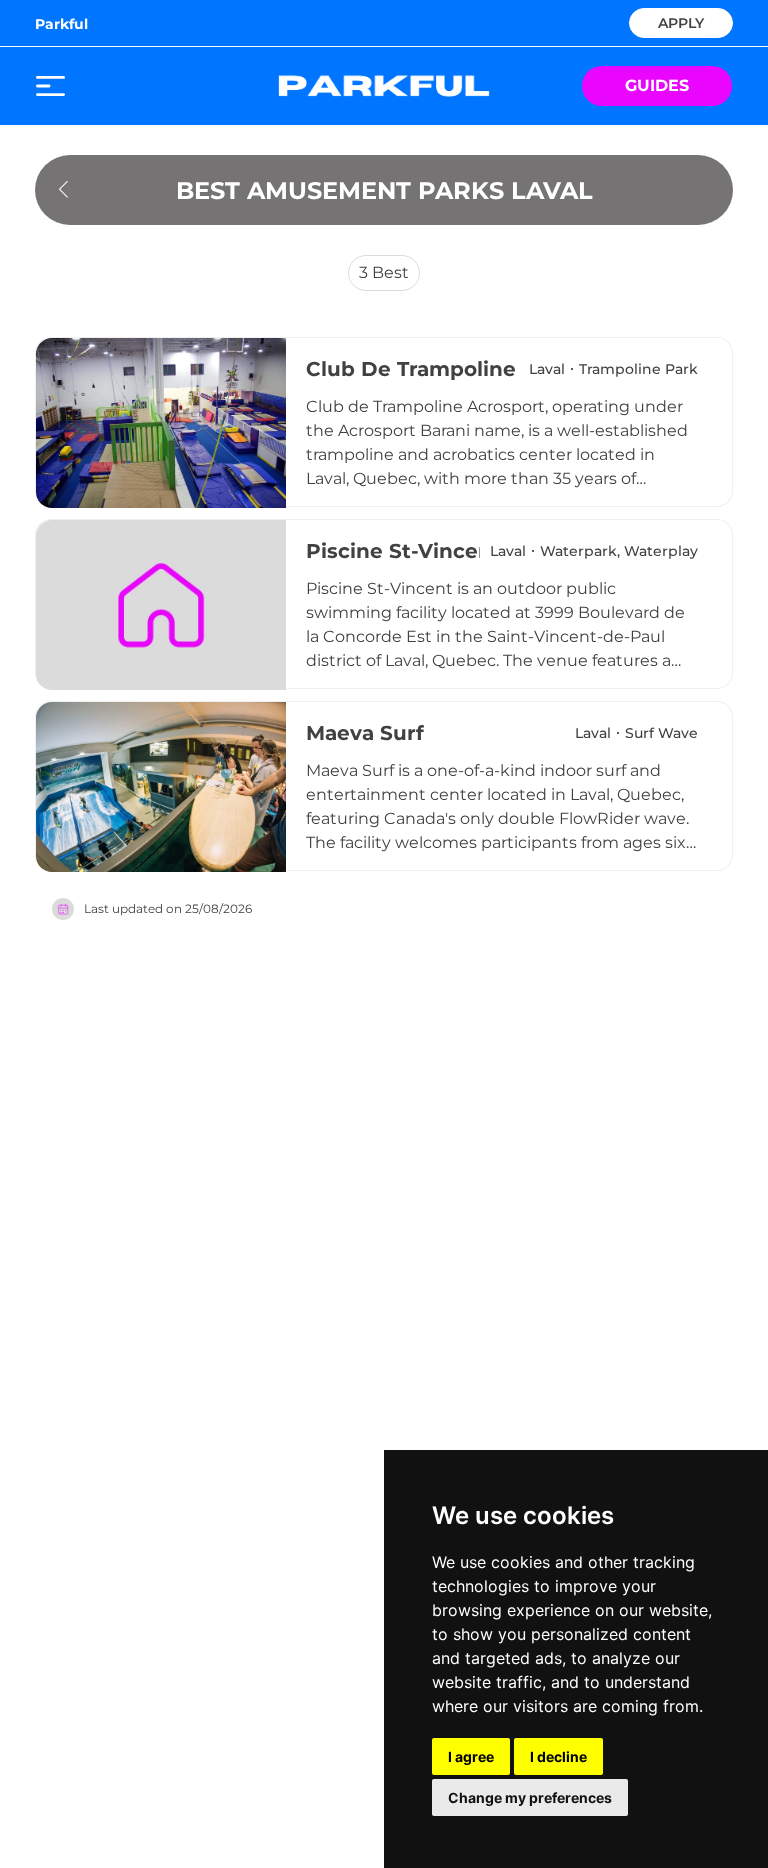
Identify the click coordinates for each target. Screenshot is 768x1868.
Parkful (61, 24)
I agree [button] (471, 1756)
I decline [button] (558, 1756)
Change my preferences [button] (530, 1797)
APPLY (681, 21)
